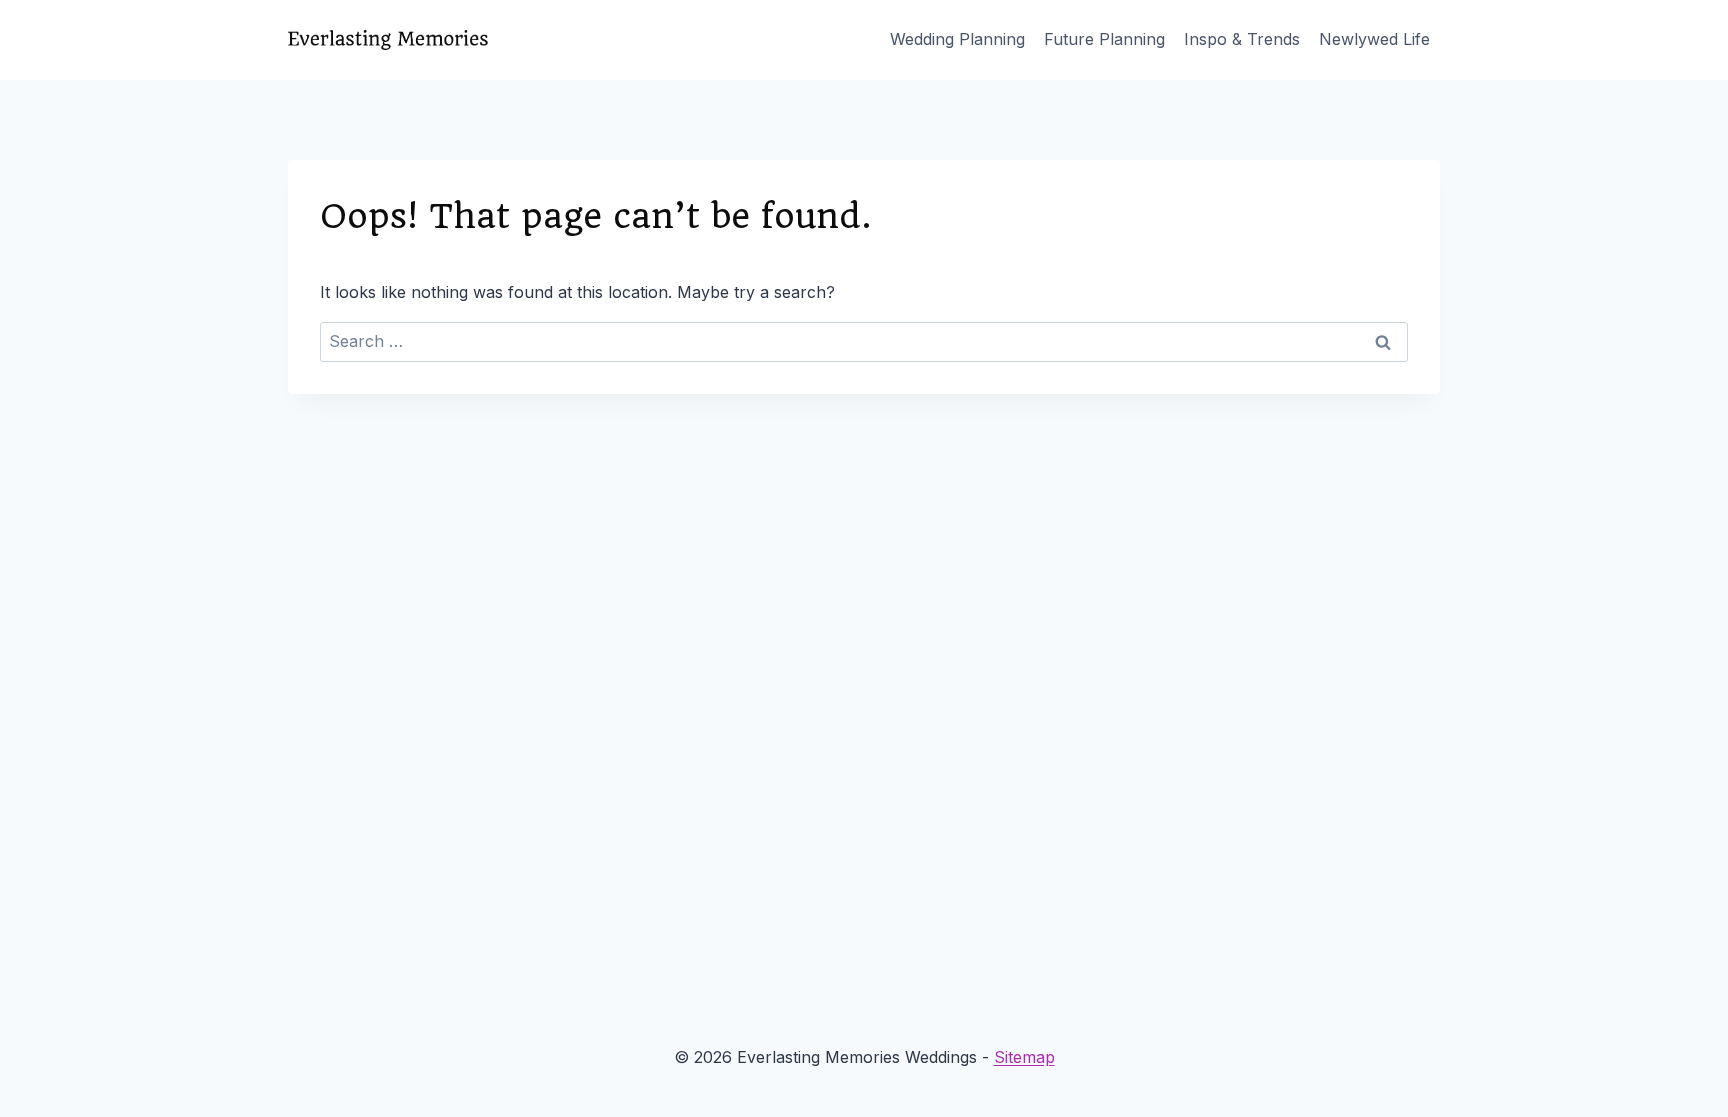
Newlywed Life (1374, 39)
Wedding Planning (957, 39)
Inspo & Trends (1242, 39)
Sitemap (1024, 1057)
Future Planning (1104, 39)
